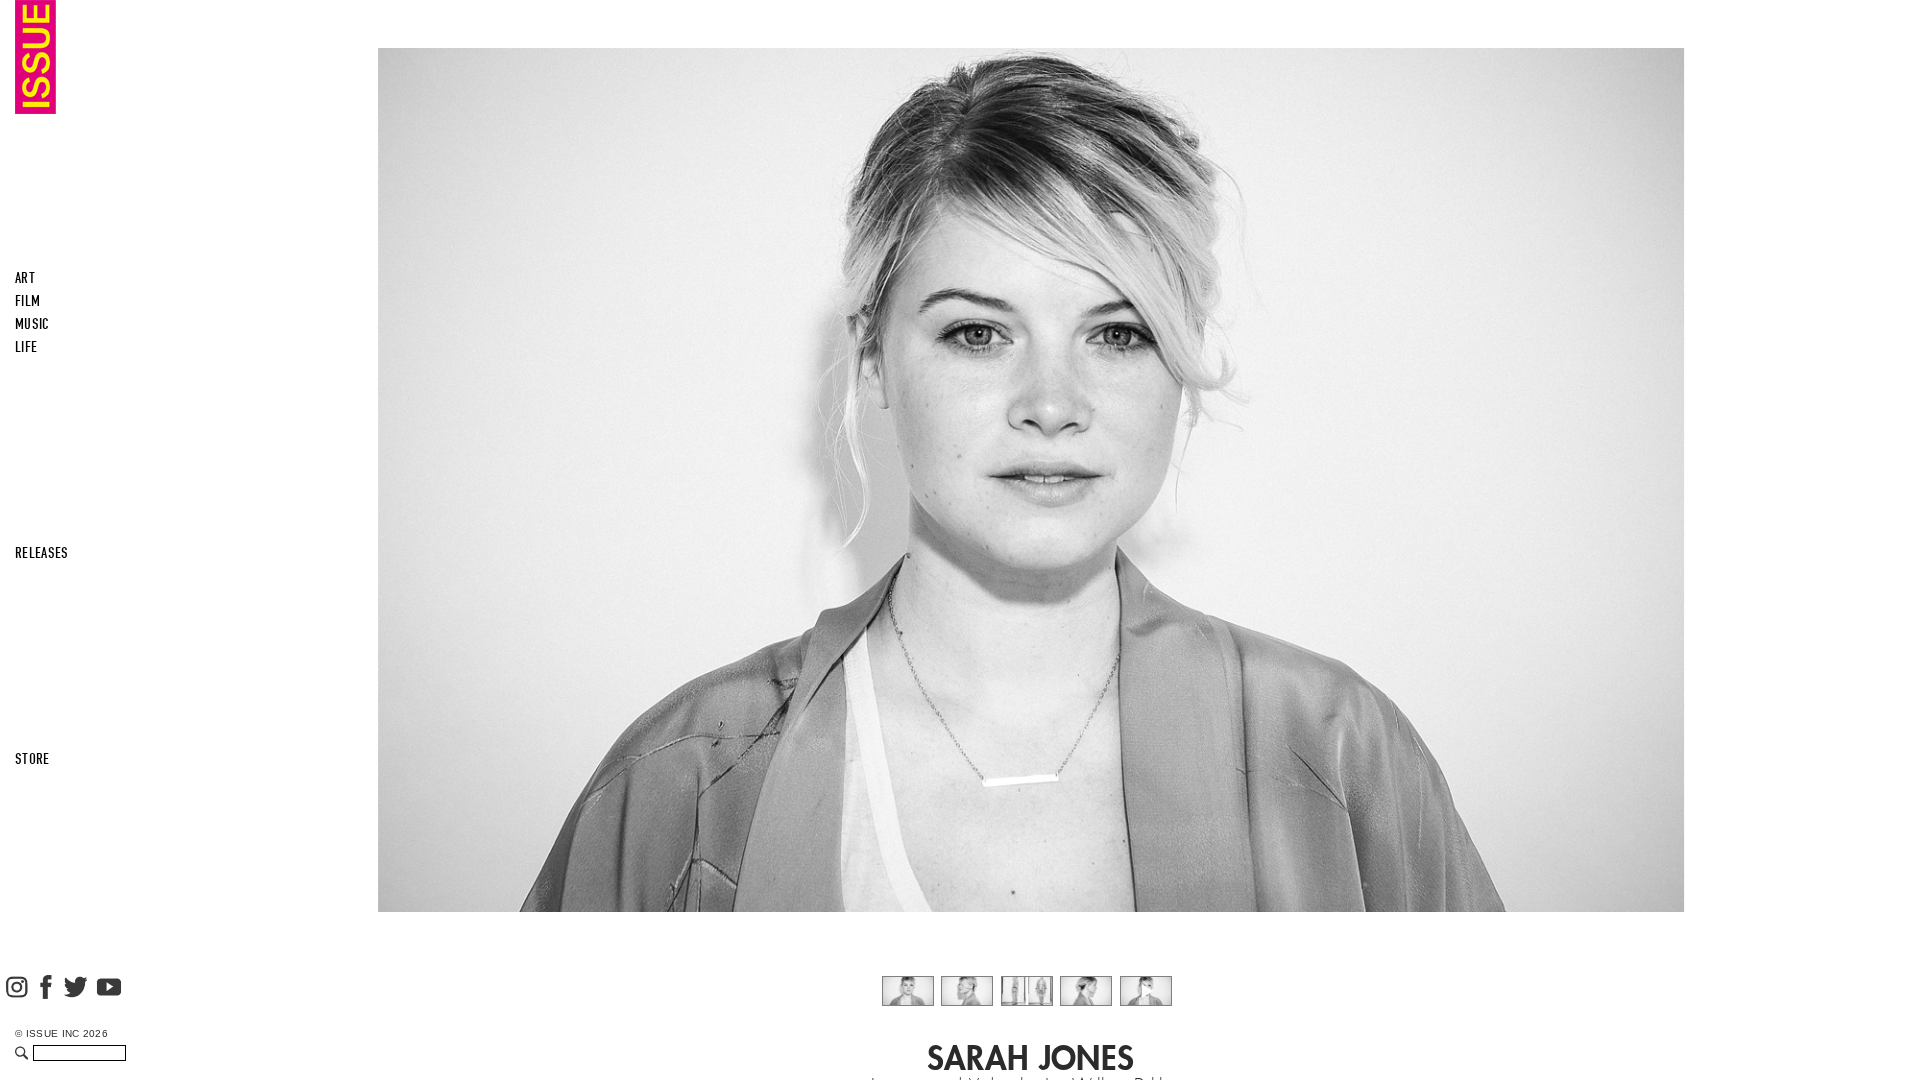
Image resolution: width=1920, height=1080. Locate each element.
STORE (32, 759)
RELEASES (42, 553)
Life (26, 347)
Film (27, 301)
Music (32, 324)
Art (25, 278)
